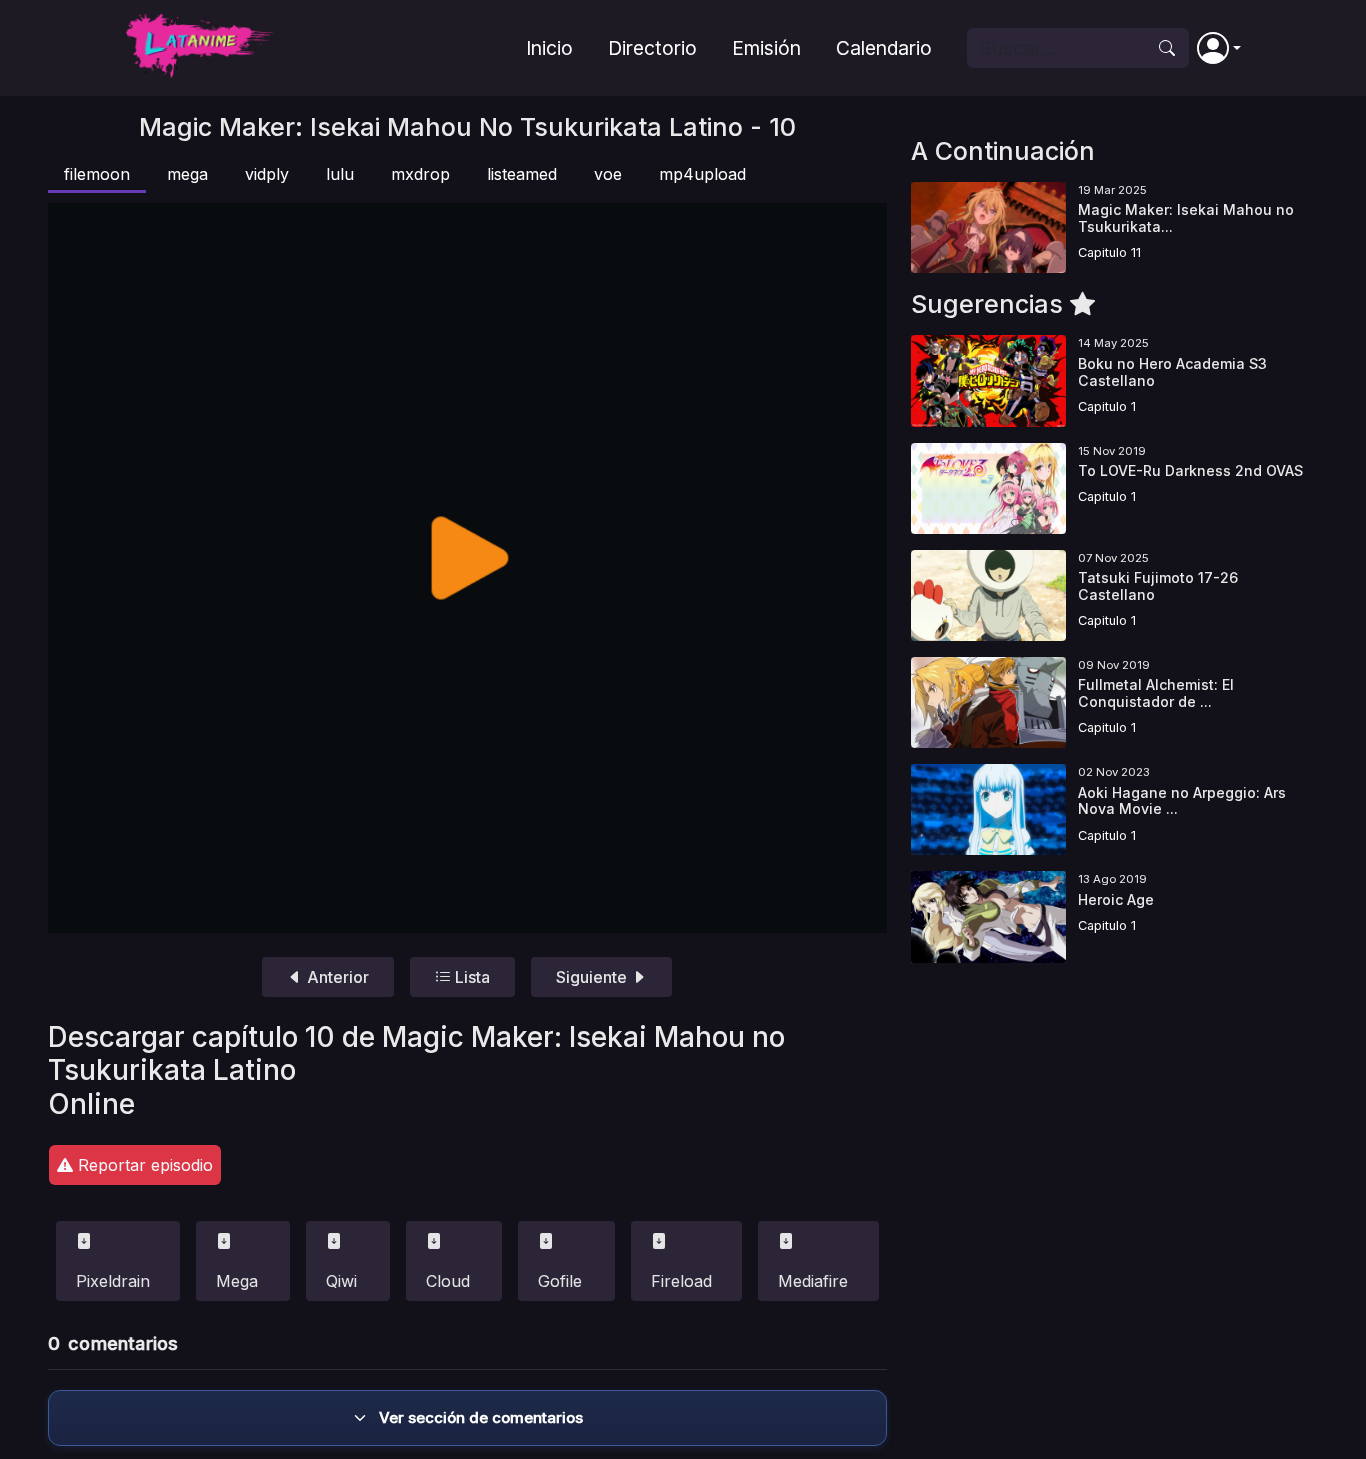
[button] (1219, 48)
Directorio (652, 48)
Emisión (766, 48)
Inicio (549, 48)
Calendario (884, 48)
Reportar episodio (143, 1165)
